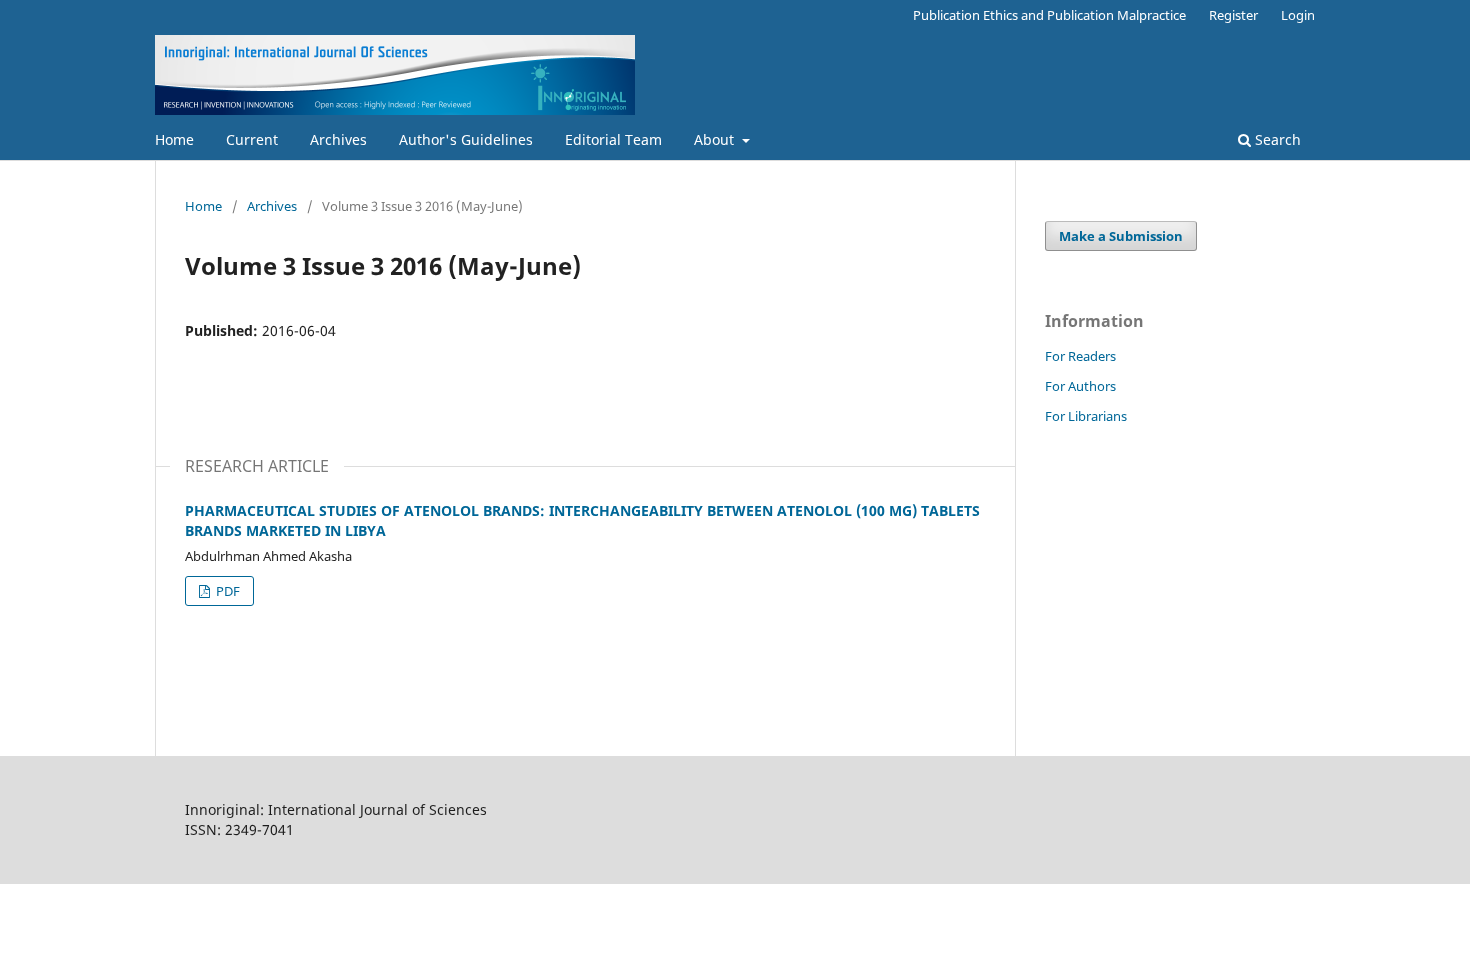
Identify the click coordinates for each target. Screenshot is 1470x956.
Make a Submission (1121, 236)
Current (252, 139)
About (716, 139)
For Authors (1080, 386)
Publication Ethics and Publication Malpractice (1049, 15)
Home (174, 139)
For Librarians (1086, 416)
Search (1276, 139)
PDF (226, 591)
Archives (338, 139)
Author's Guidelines (466, 139)
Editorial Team (613, 139)
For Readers (1080, 356)
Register (1233, 15)
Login (1298, 15)
